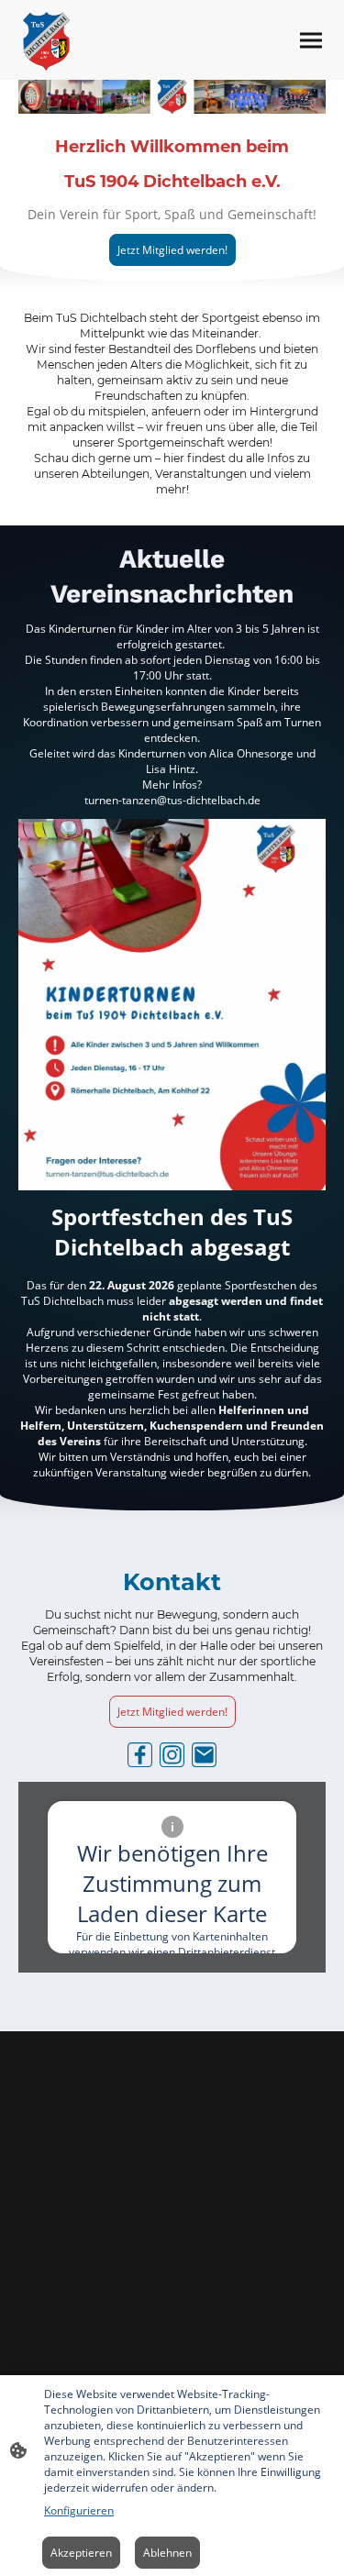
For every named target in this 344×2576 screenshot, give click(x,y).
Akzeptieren (81, 2553)
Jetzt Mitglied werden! (172, 250)
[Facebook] (140, 1755)
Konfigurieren (79, 2510)
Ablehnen (167, 2553)
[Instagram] (172, 1755)
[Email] (204, 1755)
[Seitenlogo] (46, 40)
